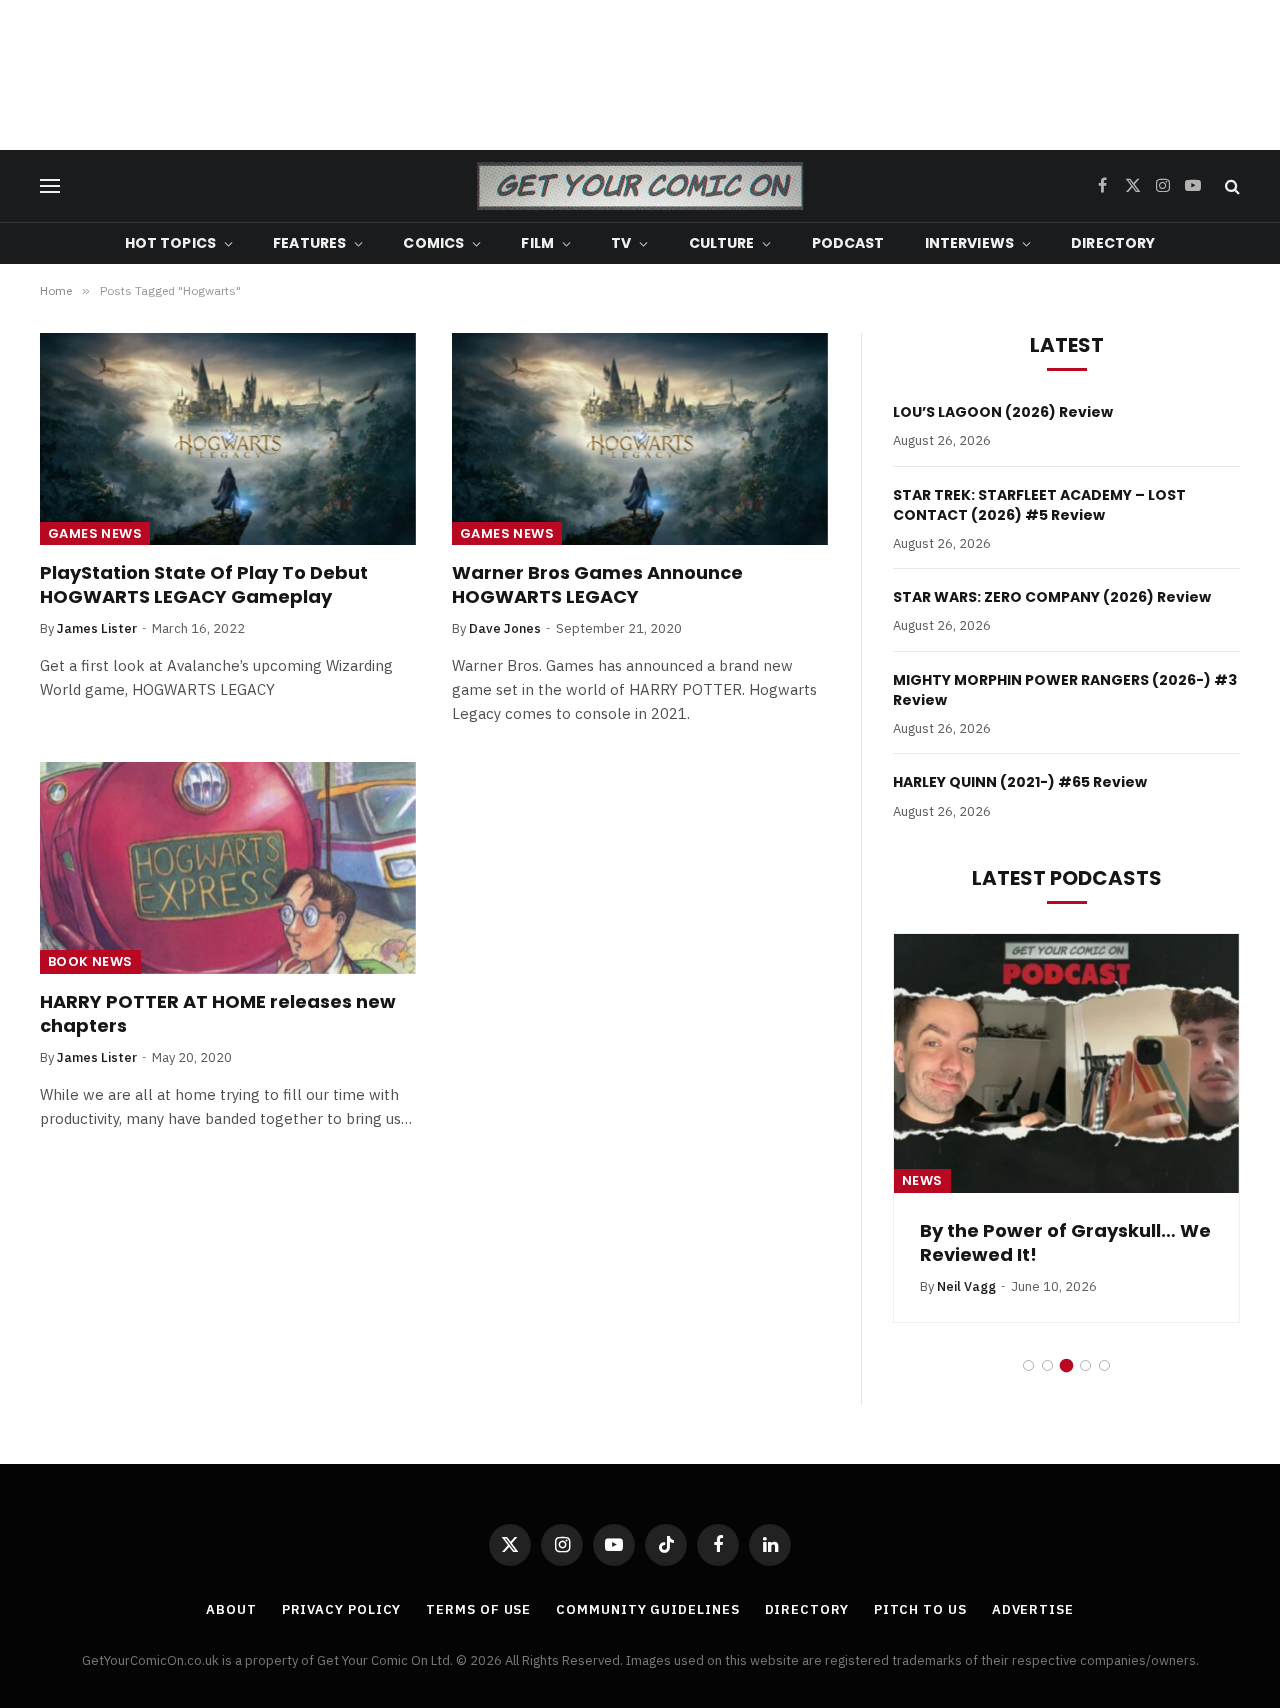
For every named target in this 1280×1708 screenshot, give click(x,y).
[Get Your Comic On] (640, 186)
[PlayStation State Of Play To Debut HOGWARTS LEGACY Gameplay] (228, 439)
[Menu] (50, 186)
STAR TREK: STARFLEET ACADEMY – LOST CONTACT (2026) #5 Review (1039, 505)
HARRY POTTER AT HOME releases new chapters (218, 1014)
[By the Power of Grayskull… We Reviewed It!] (1066, 1063)
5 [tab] (1104, 1365)
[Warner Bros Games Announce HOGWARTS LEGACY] (640, 439)
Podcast (848, 243)
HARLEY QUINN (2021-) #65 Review (1020, 782)
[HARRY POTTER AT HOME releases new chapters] (228, 868)
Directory (1113, 243)
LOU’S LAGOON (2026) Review (1003, 412)
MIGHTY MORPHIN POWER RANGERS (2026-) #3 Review (1065, 690)
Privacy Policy (342, 1609)
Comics (433, 243)
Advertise (1033, 1609)
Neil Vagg (966, 1286)
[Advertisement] (640, 75)
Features (309, 243)
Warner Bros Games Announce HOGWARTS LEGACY (597, 585)
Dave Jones (505, 628)
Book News (90, 961)
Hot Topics (170, 243)
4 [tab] (1085, 1365)
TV (621, 243)
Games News (95, 533)
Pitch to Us (920, 1609)
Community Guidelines (647, 1609)
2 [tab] (1047, 1365)
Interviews (969, 243)
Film (537, 243)
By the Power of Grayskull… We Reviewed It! (1065, 1243)
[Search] (1230, 186)
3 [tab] (1066, 1365)
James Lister (97, 628)
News (922, 1180)
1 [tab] (1028, 1365)
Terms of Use (478, 1609)
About (231, 1609)
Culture (722, 243)
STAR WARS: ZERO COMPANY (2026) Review (1052, 597)
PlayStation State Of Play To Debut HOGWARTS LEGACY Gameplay (204, 585)
